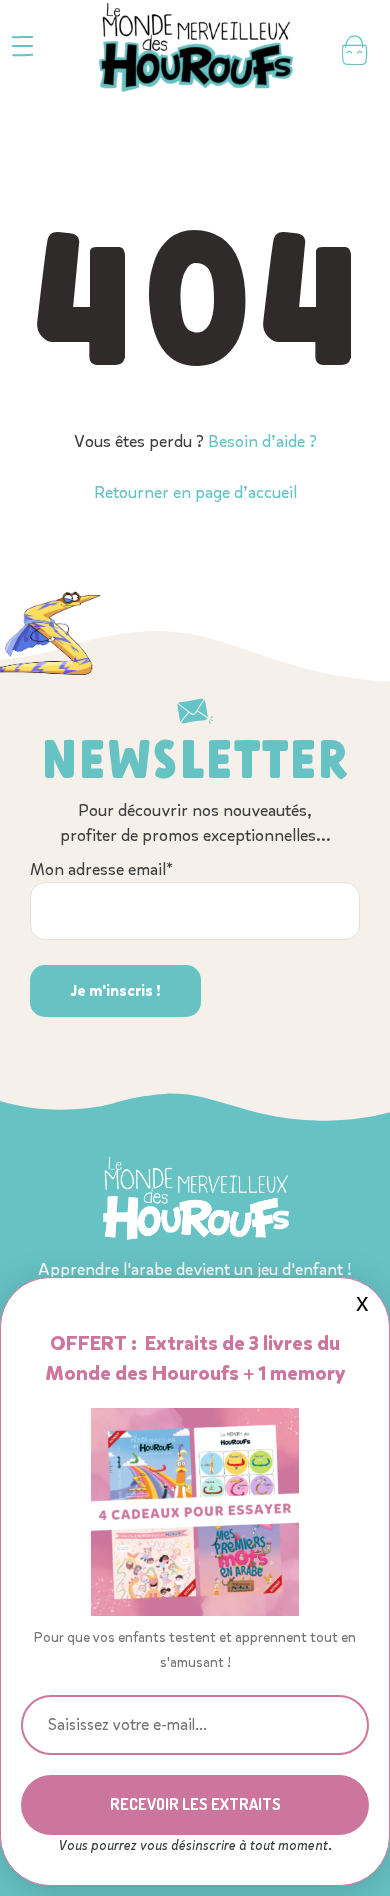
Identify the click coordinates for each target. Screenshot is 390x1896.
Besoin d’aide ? (262, 441)
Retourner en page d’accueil (195, 492)
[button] (22, 46)
